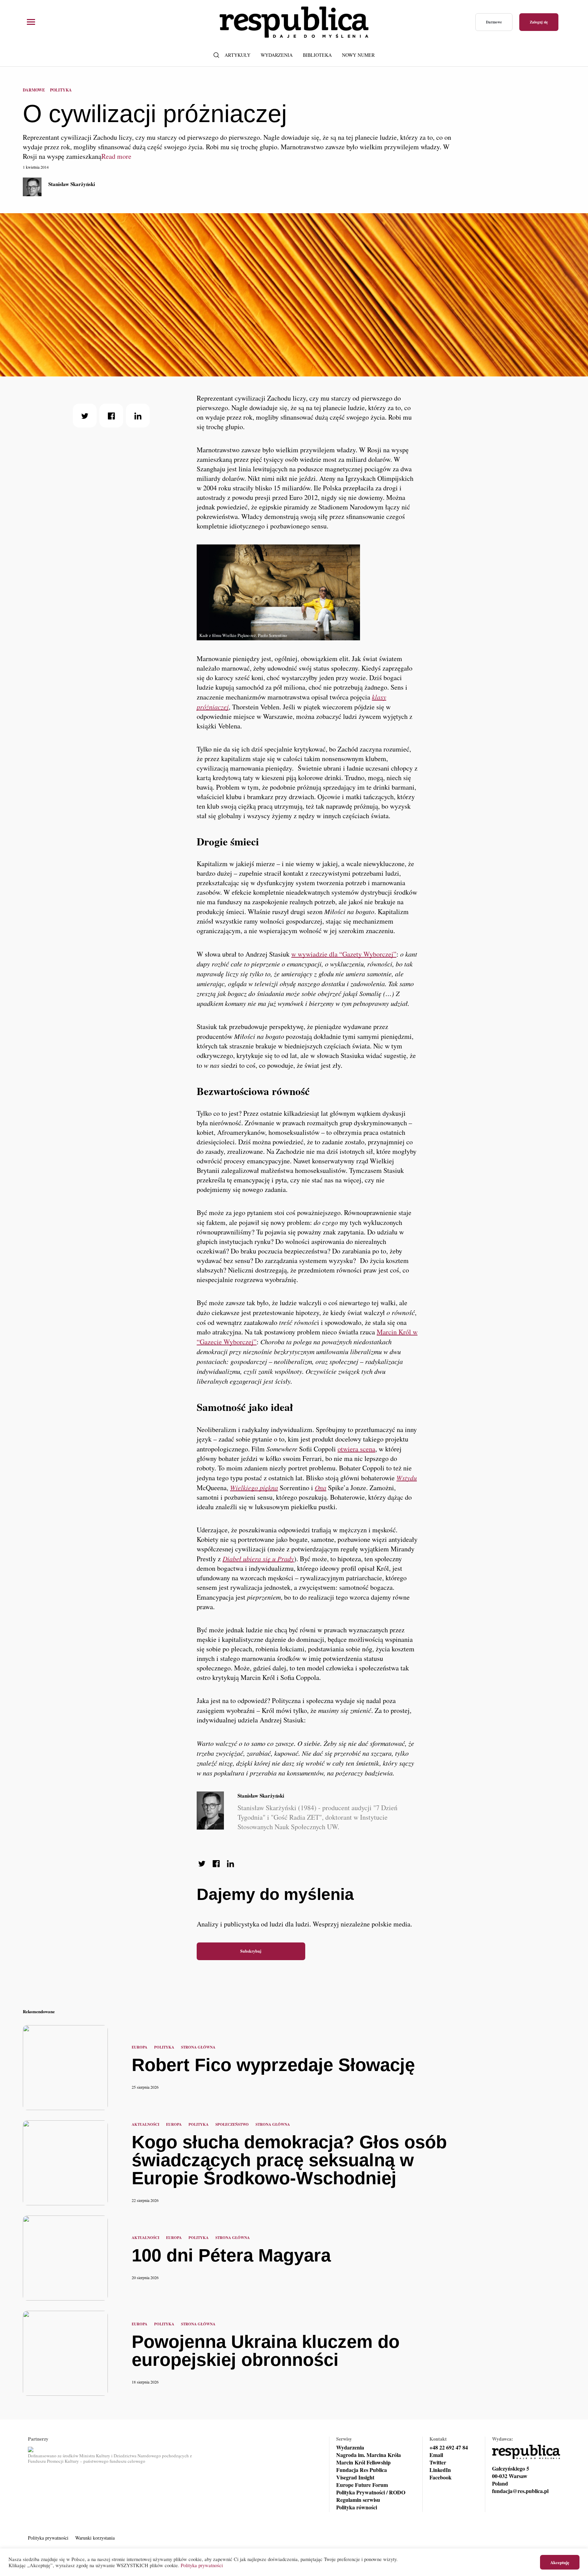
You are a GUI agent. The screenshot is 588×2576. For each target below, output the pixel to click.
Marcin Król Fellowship (363, 2462)
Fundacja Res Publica (362, 2470)
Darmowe (494, 22)
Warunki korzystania (95, 2538)
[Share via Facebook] (111, 416)
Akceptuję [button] (560, 2562)
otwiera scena (356, 1449)
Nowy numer (358, 55)
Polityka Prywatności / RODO (371, 2492)
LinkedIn (440, 2470)
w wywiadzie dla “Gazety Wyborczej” (344, 954)
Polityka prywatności (48, 2538)
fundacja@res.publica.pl (520, 2491)
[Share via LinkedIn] (138, 416)
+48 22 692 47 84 (449, 2447)
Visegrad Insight (355, 2477)
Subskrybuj (251, 1951)
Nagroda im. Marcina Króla (369, 2455)
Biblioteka (317, 55)
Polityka (61, 90)
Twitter (438, 2462)
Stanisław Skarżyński (72, 184)
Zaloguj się (539, 22)
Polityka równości (357, 2507)
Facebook (440, 2477)
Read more (116, 156)
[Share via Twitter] (85, 416)
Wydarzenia (277, 55)
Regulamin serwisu (358, 2500)
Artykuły (238, 55)
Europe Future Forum (362, 2485)
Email (436, 2455)
